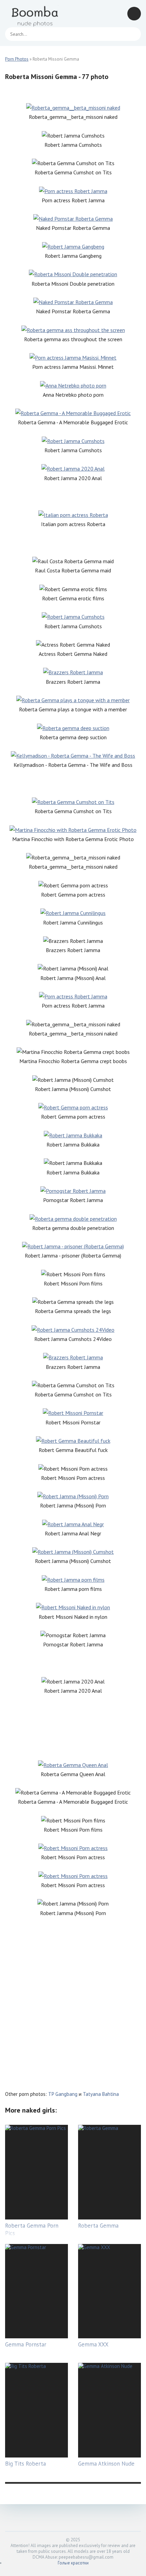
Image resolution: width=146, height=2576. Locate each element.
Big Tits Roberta (25, 2464)
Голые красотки (73, 2563)
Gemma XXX (93, 2344)
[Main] (36, 14)
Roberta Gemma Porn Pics (32, 2229)
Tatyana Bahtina (101, 2094)
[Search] (132, 34)
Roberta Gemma (98, 2226)
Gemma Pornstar (26, 2344)
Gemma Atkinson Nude (106, 2464)
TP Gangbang (63, 2094)
